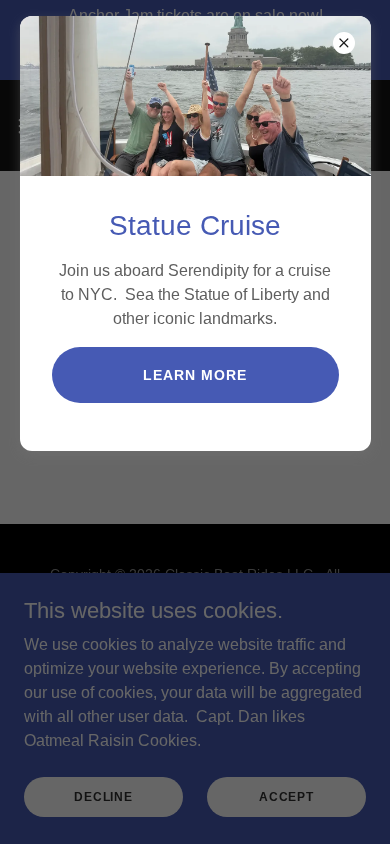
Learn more (195, 375)
